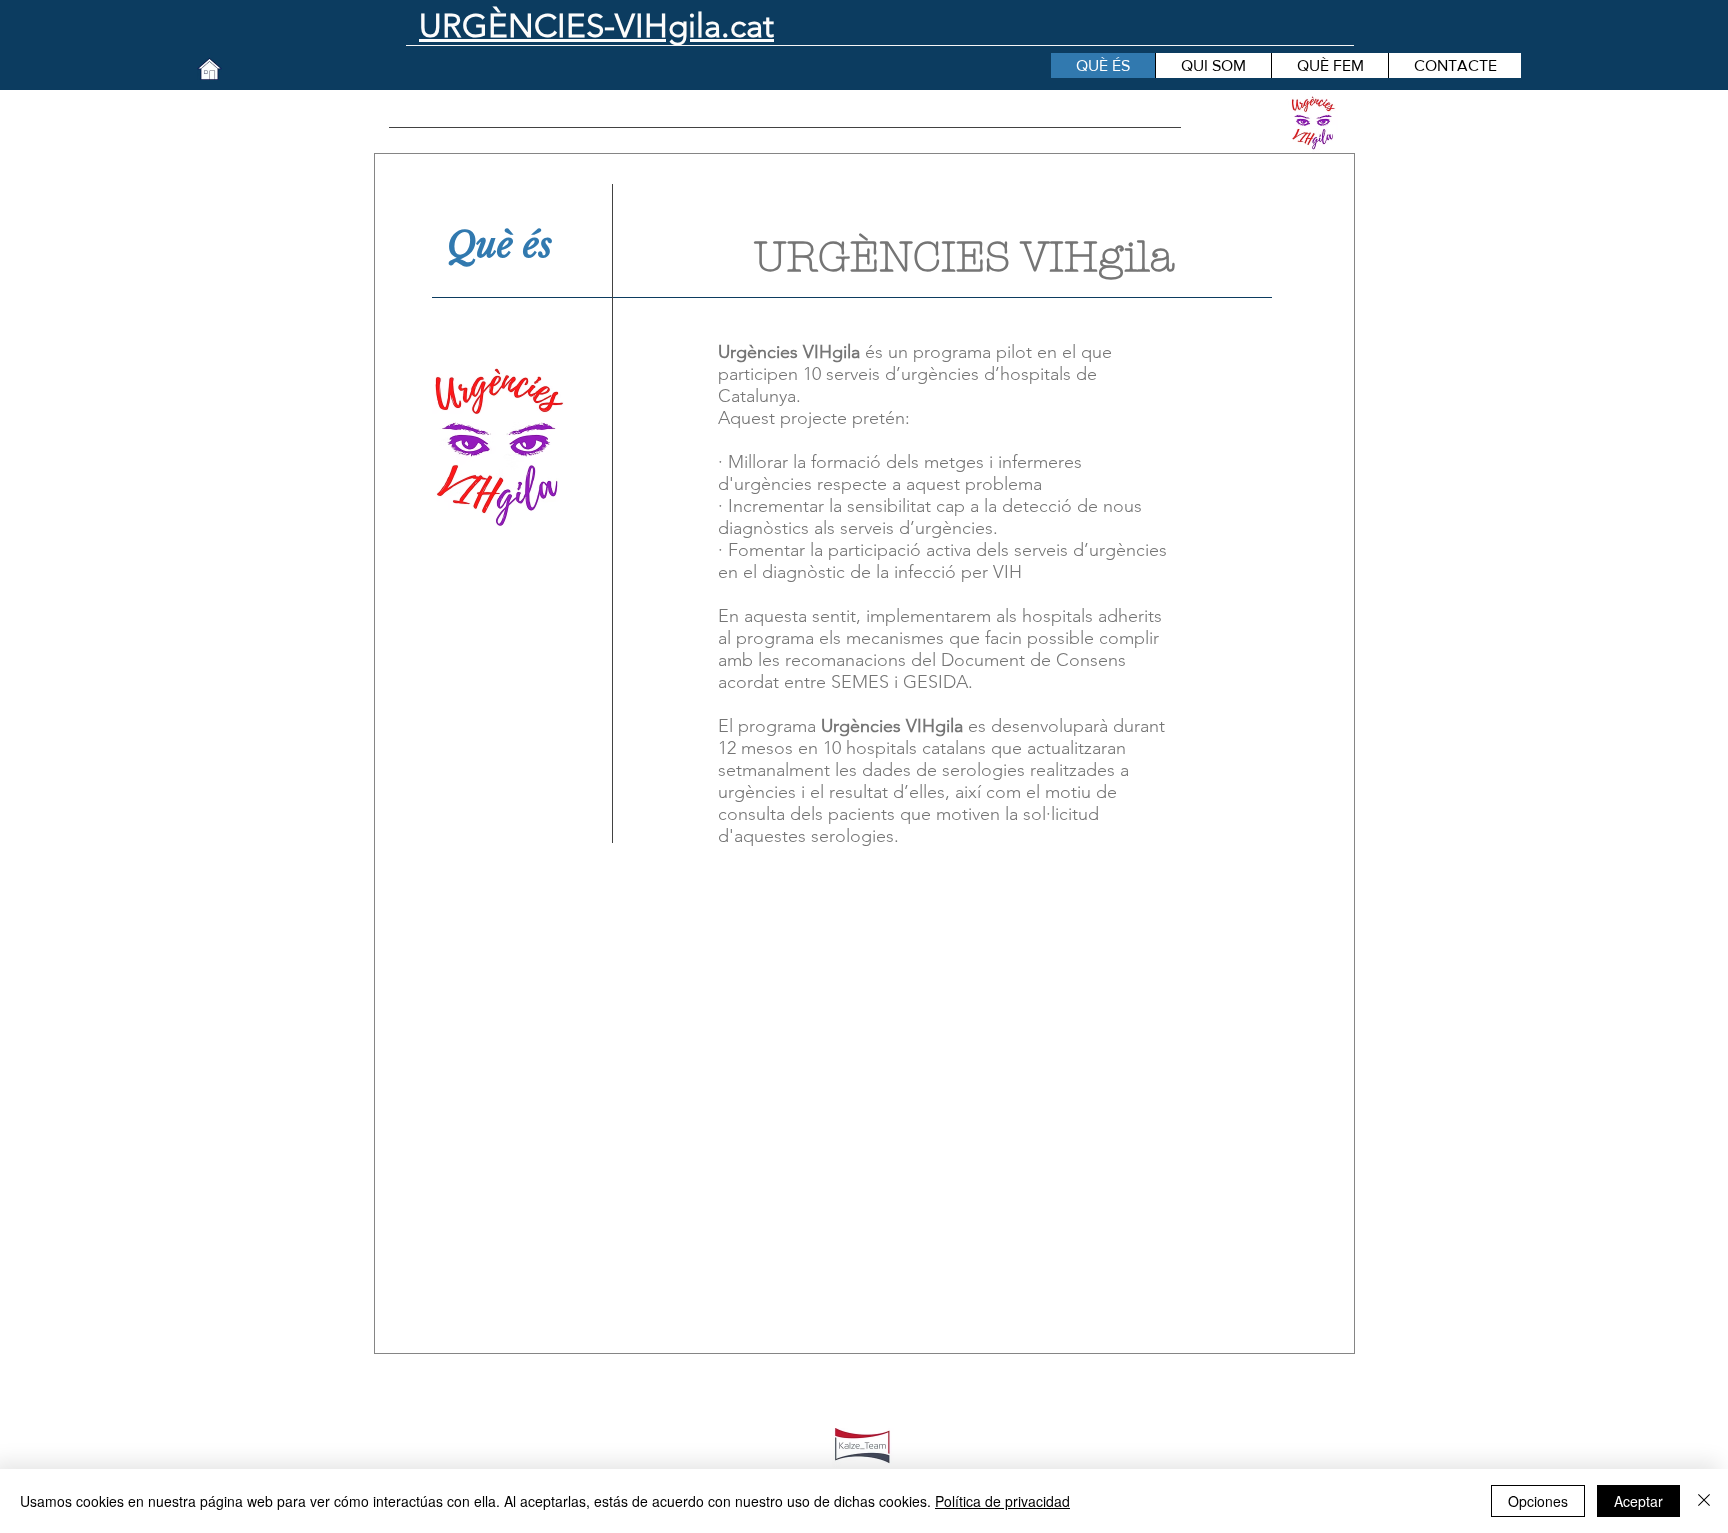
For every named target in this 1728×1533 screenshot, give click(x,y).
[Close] (1704, 1501)
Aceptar (1638, 1501)
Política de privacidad (1002, 1501)
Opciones (1538, 1501)
